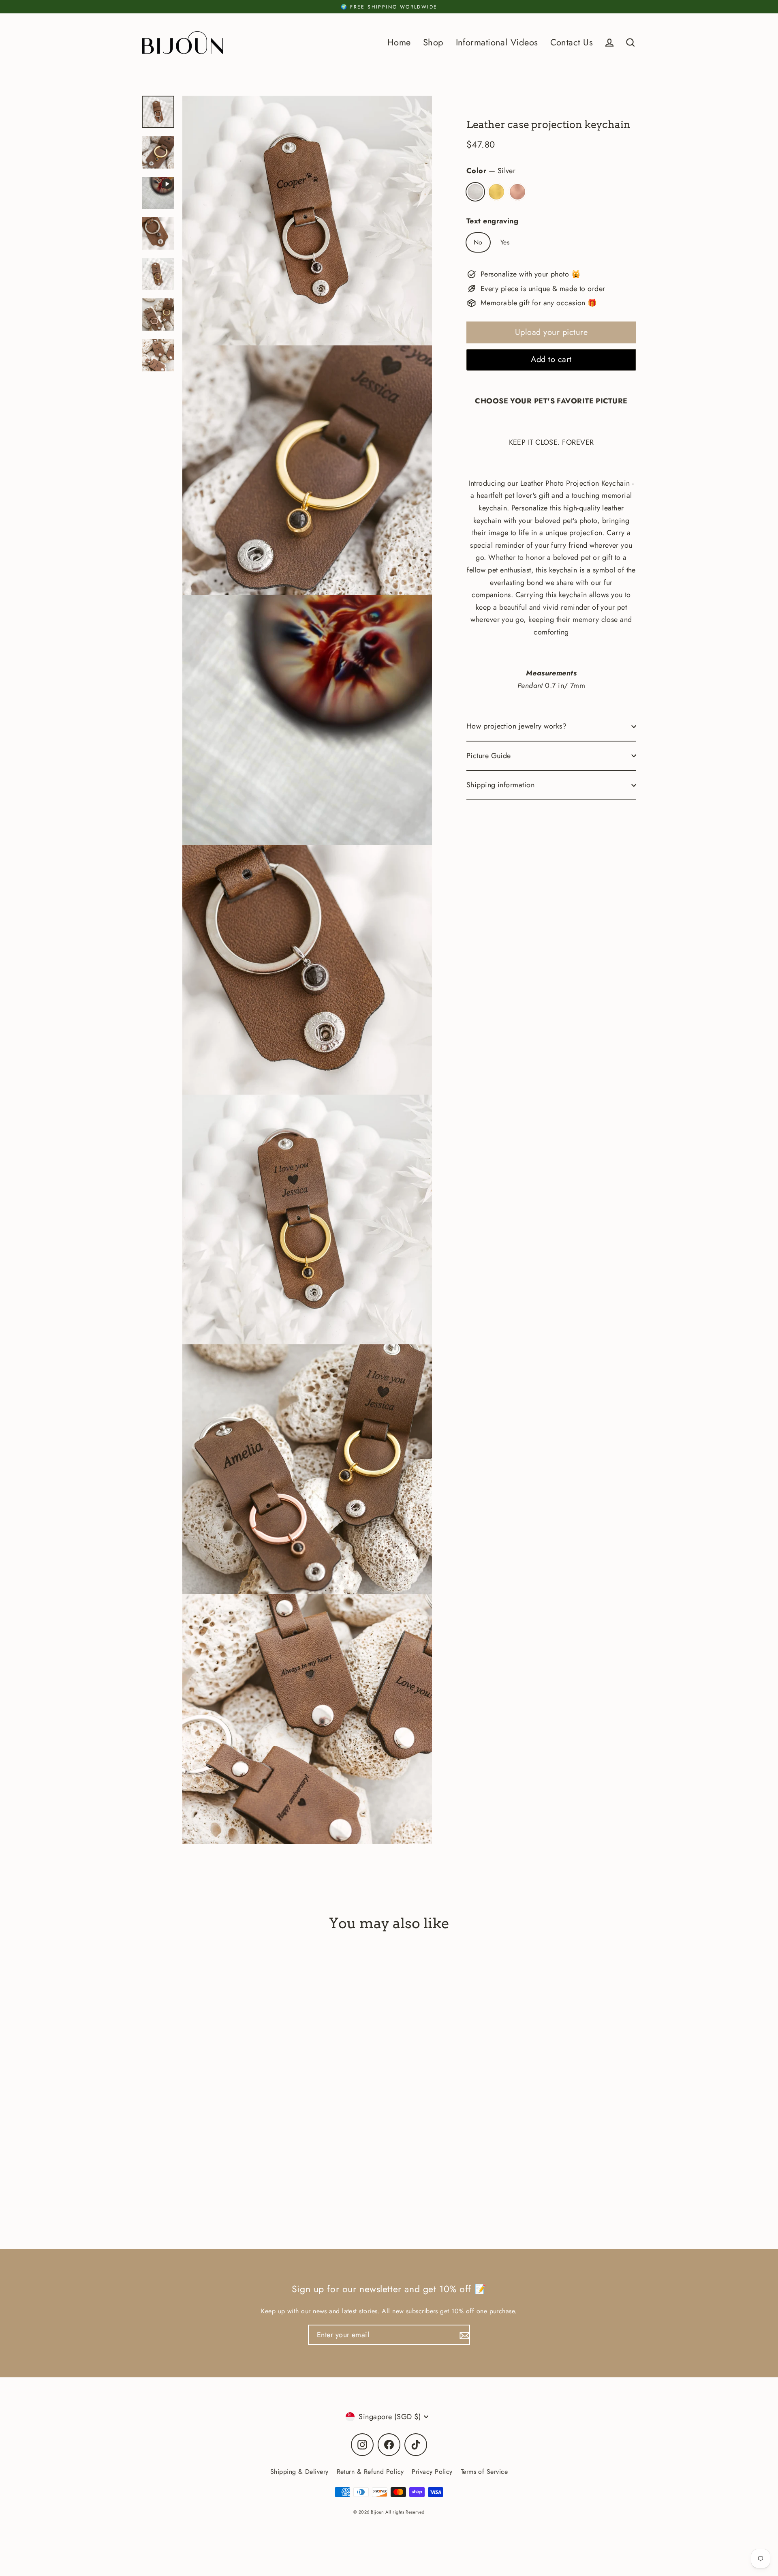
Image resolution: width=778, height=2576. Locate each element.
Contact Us (572, 42)
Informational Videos (497, 42)
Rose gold (517, 192)
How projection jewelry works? (516, 726)
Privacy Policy (432, 2472)
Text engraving (492, 221)
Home (399, 42)
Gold (496, 192)
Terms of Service (484, 2472)
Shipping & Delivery (299, 2472)
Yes (505, 243)
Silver (475, 192)
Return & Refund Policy (370, 2472)
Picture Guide (489, 756)
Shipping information (500, 785)
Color (491, 171)
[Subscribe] (464, 2335)
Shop (433, 42)
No (478, 243)
